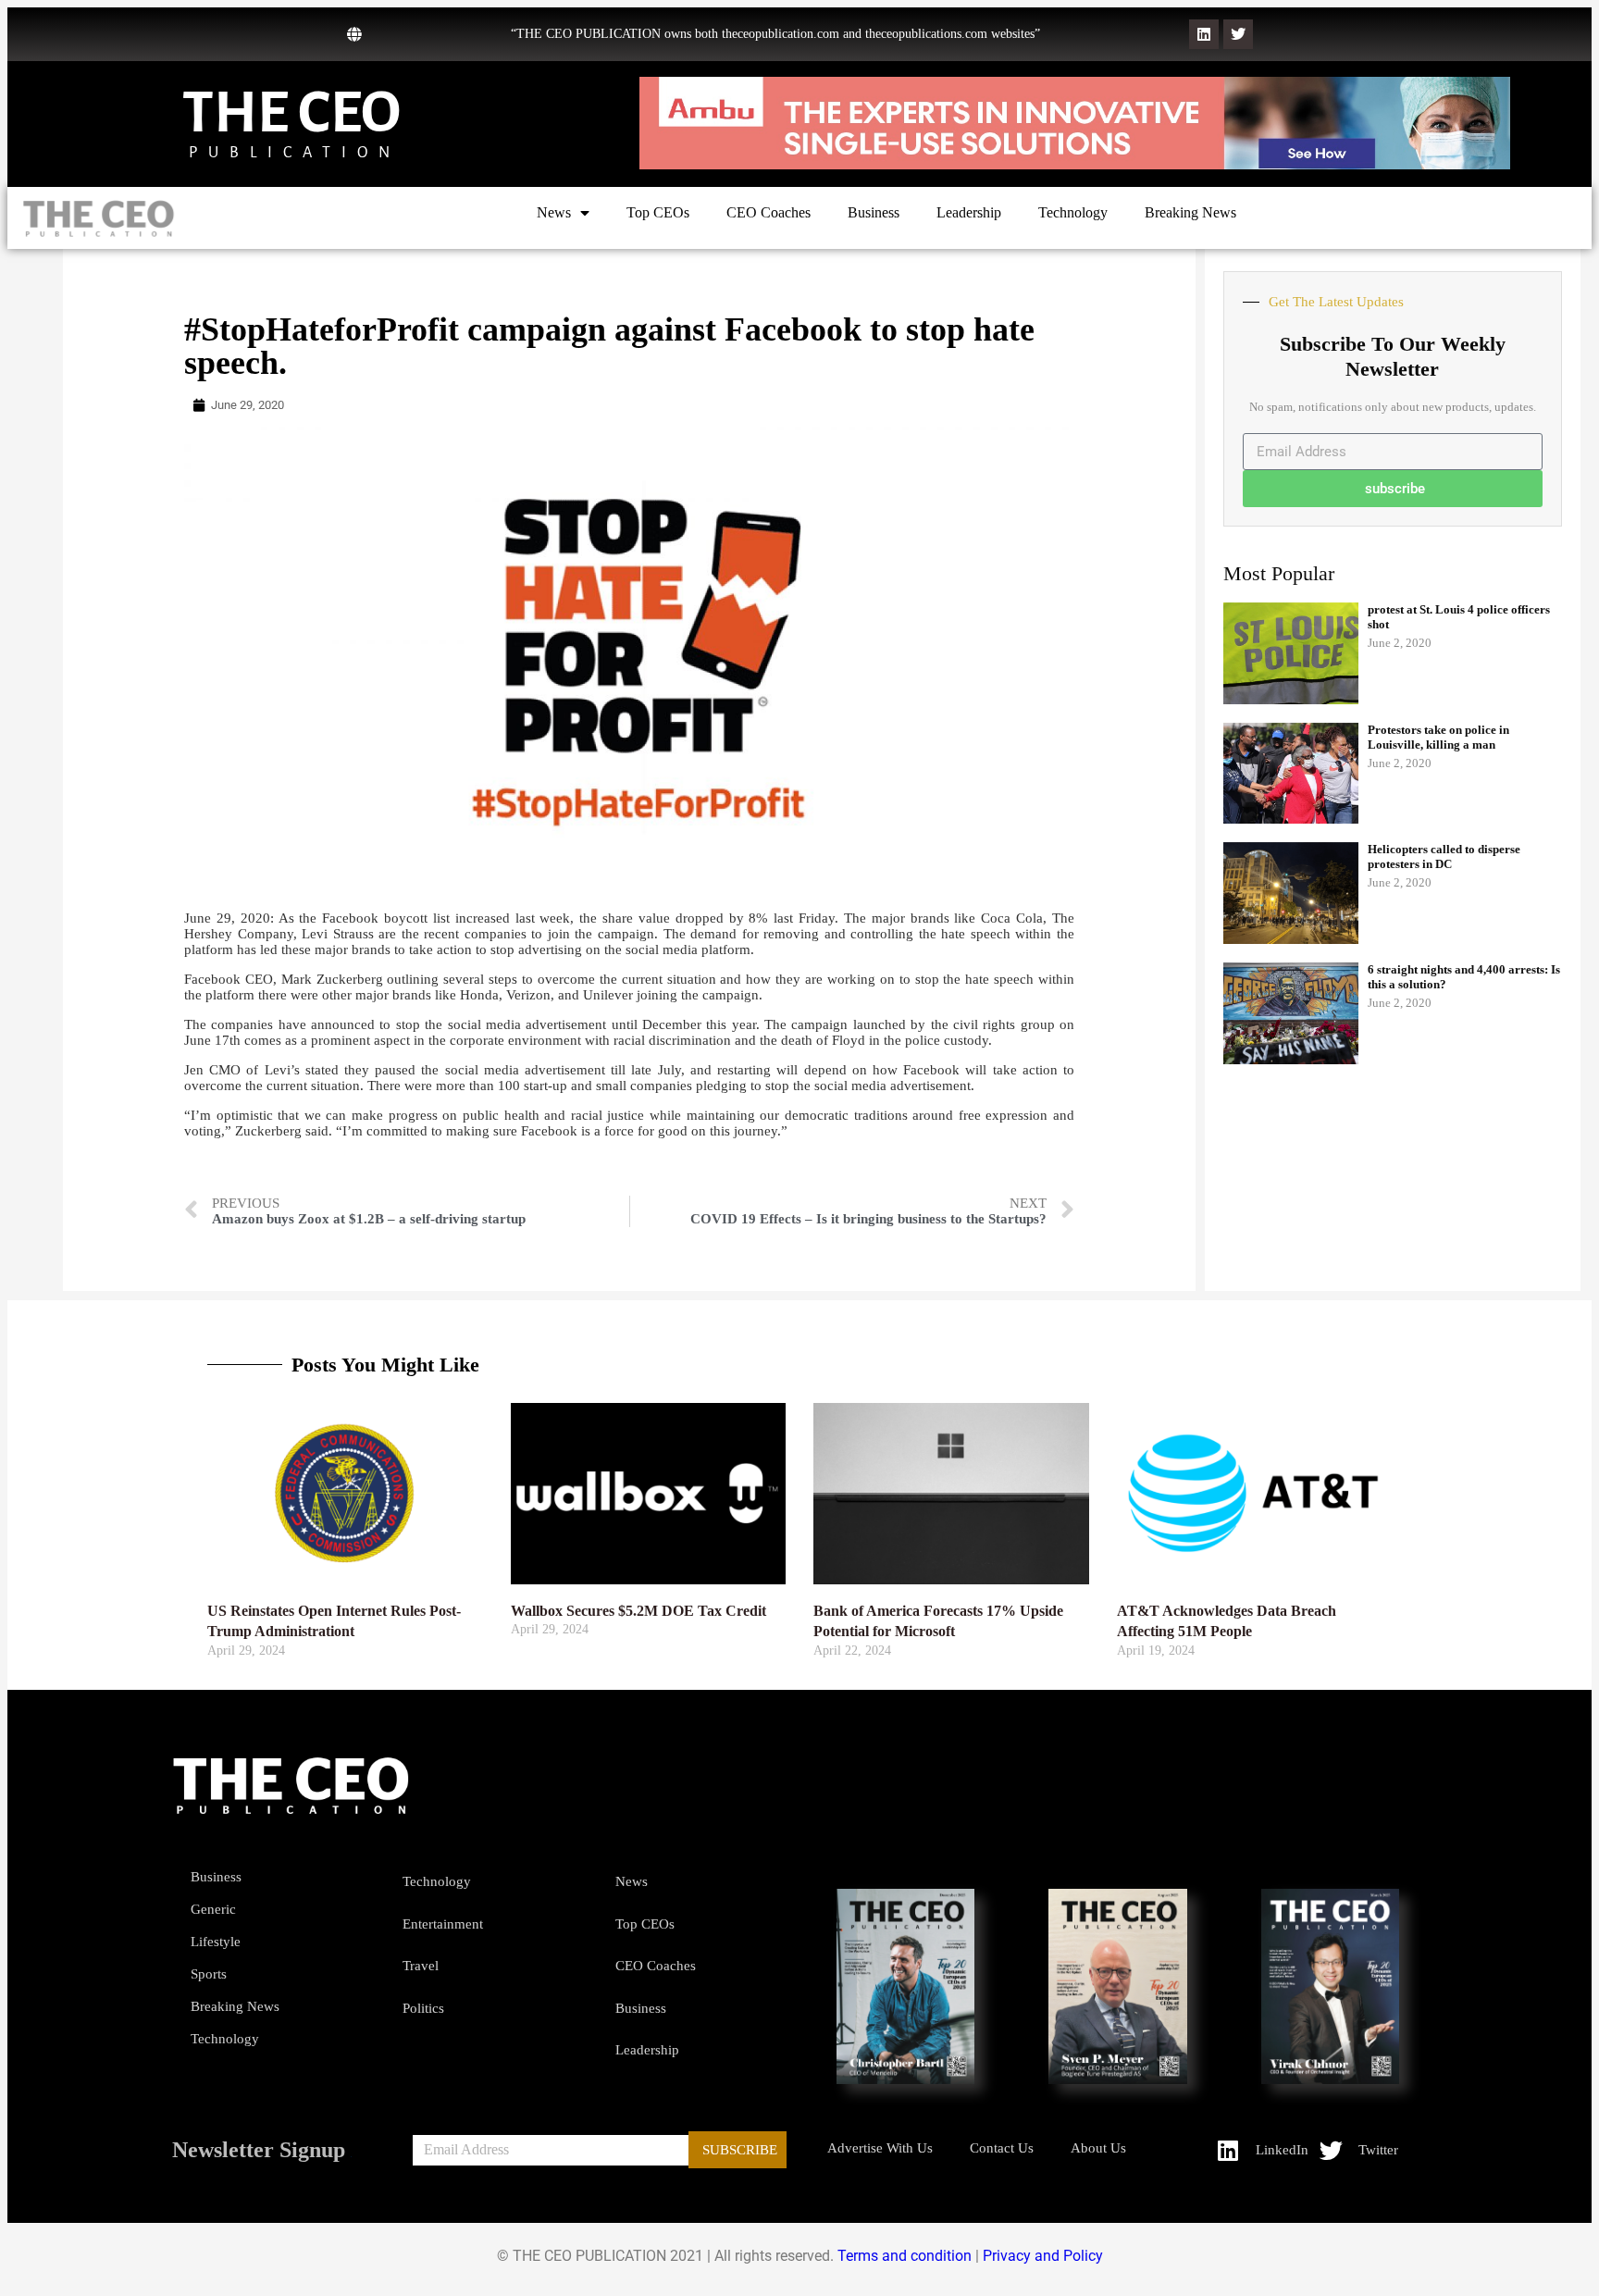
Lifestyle (216, 1942)
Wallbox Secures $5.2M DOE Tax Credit (638, 1611)
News (554, 212)
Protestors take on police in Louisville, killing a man (1438, 737)
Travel (421, 1966)
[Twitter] (1238, 34)
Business (874, 212)
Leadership (969, 212)
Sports (209, 1974)
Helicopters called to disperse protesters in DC (1444, 856)
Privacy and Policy (1043, 2256)
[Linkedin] (1204, 34)
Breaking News (1190, 212)
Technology (1073, 212)
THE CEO (291, 112)
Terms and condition (905, 2256)
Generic (213, 1909)
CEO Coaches (769, 212)
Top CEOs (658, 212)
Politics (423, 2008)
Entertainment (443, 1924)
